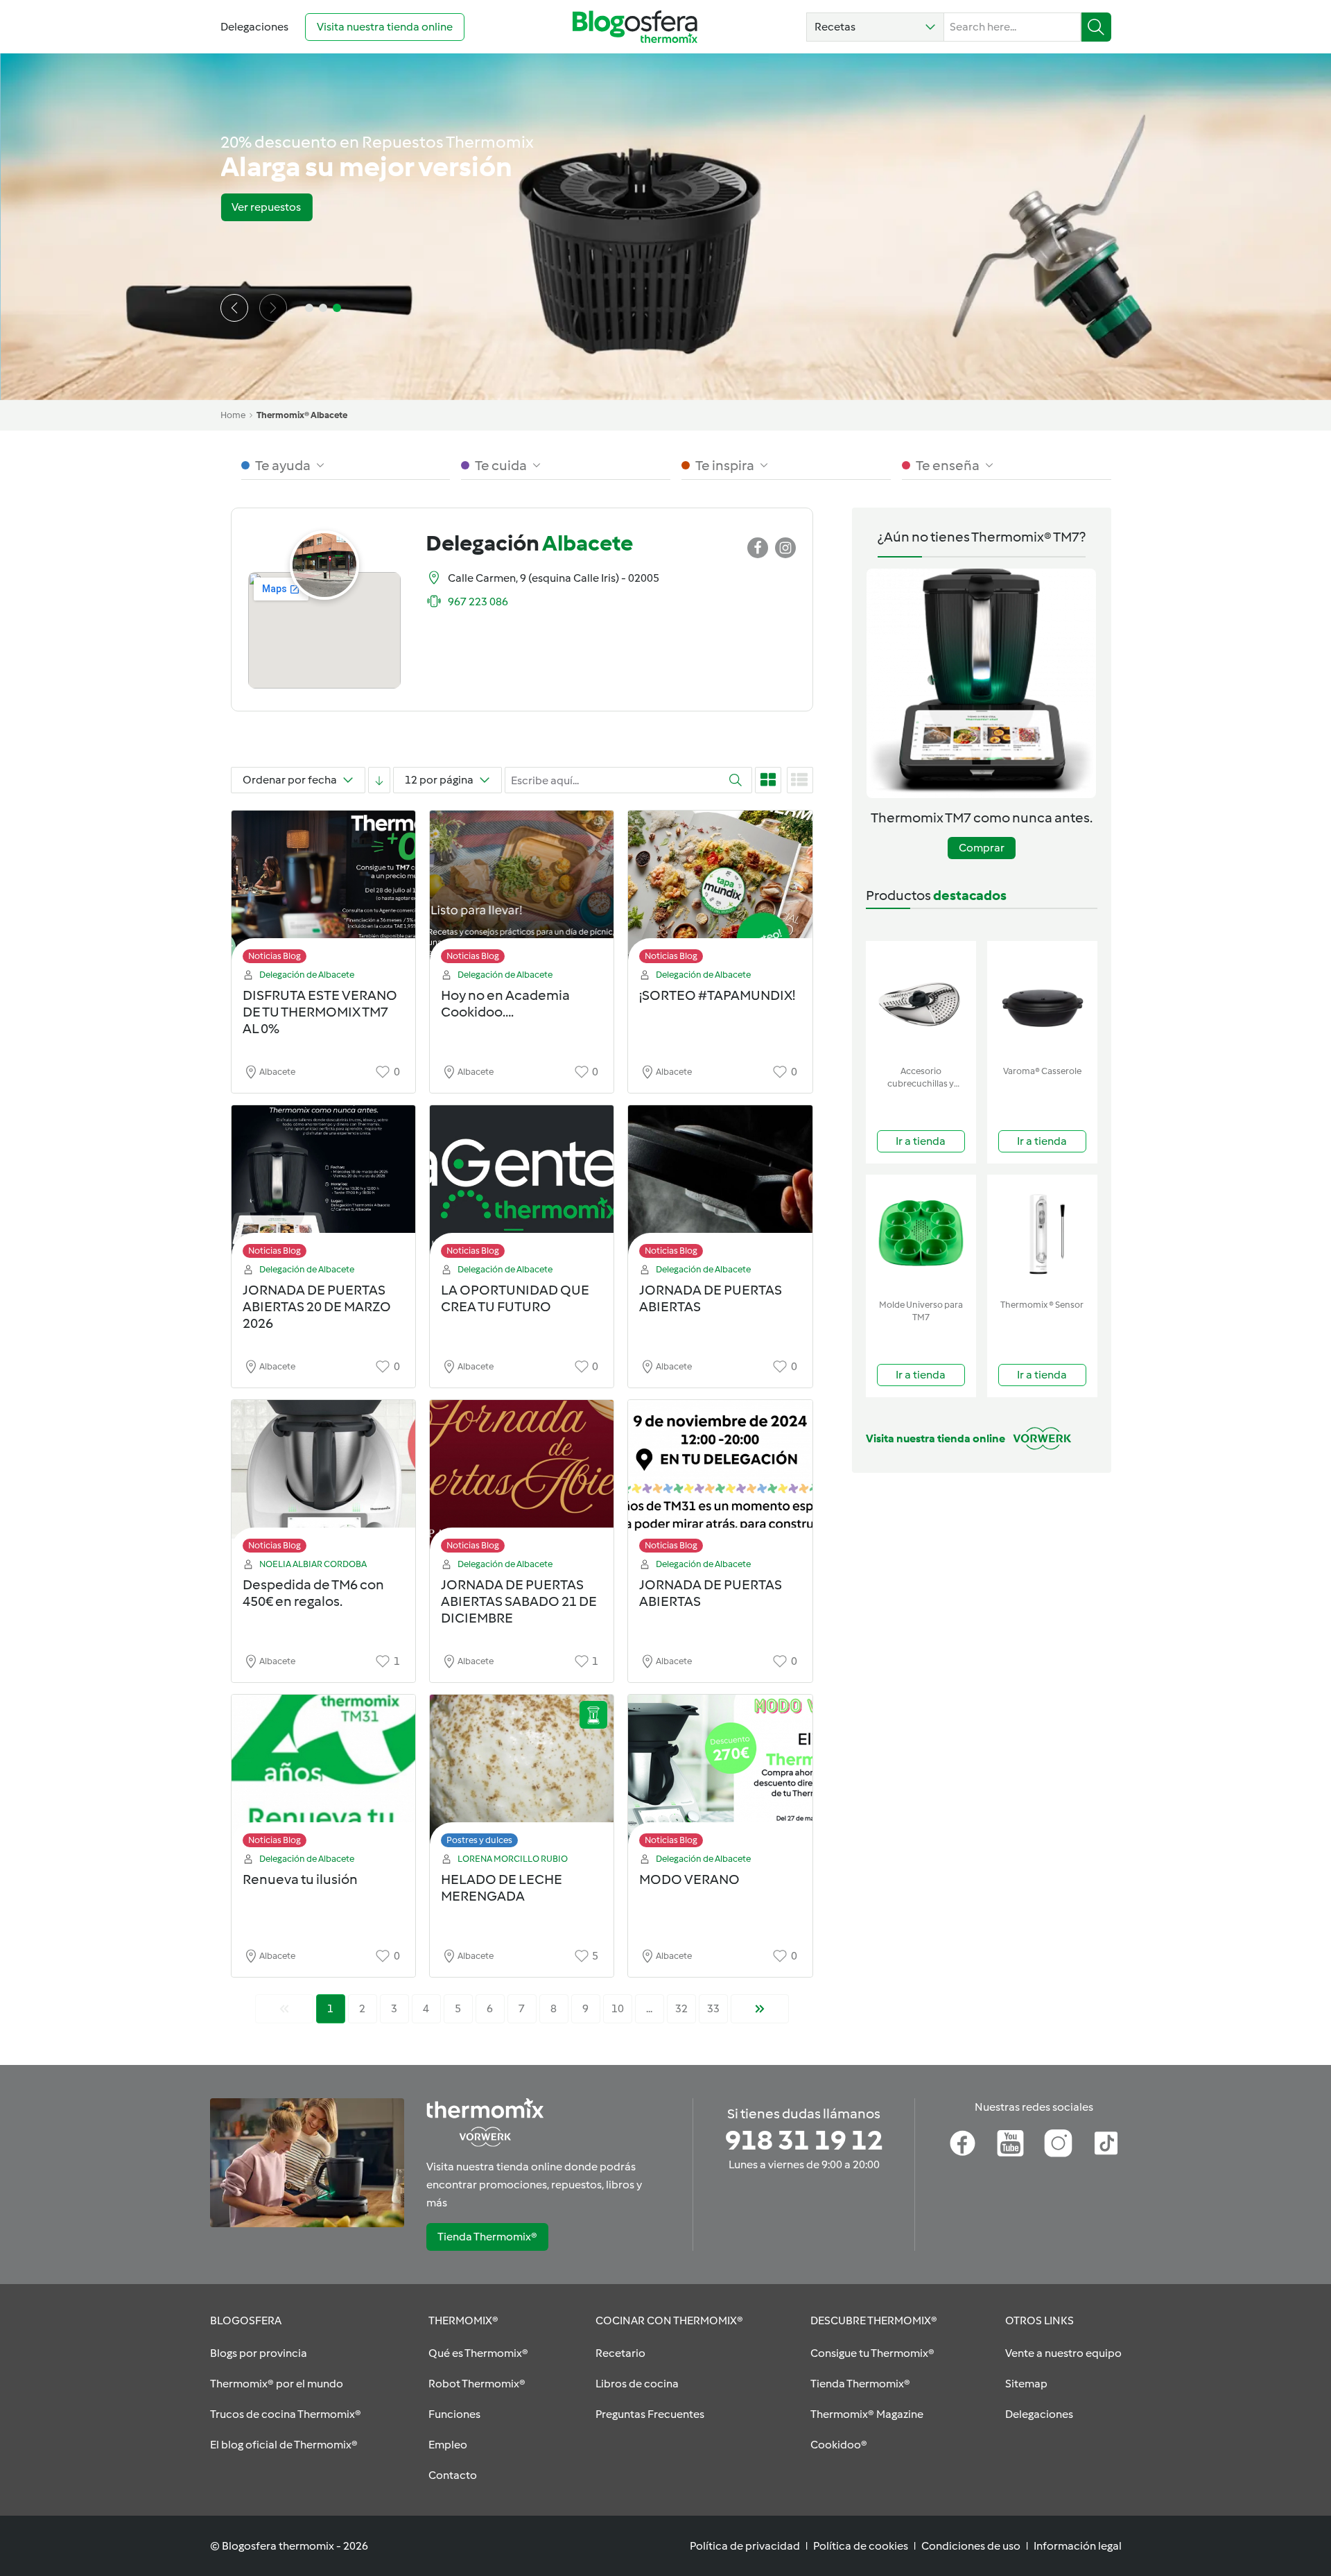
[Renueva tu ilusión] (323, 1775)
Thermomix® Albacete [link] (302, 415)
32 (681, 2008)
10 (618, 2008)
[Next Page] (760, 2009)
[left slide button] (234, 308)
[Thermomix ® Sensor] (1042, 1234)
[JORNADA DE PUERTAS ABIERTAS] (720, 1185)
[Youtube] (1010, 2143)
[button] (875, 27)
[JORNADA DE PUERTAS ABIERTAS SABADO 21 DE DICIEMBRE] (522, 1480)
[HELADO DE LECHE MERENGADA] (522, 1775)
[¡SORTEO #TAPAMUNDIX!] (720, 891)
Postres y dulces (479, 1840)
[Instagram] (1058, 2143)
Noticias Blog (275, 956)
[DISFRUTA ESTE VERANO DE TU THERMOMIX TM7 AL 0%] (323, 891)
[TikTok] (1106, 2143)
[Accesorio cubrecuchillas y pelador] (921, 1000)
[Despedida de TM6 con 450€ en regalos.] (323, 1480)
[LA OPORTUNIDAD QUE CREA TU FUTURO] (522, 1185)
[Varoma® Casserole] (1042, 1000)
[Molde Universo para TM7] (921, 1234)
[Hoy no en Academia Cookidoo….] (522, 891)
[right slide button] (273, 308)
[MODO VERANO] (720, 1775)
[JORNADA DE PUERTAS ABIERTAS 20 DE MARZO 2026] (323, 1185)
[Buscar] (1096, 27)
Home (233, 415)
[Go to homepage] (635, 27)
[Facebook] (963, 2143)
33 (713, 2008)
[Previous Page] (284, 2009)
